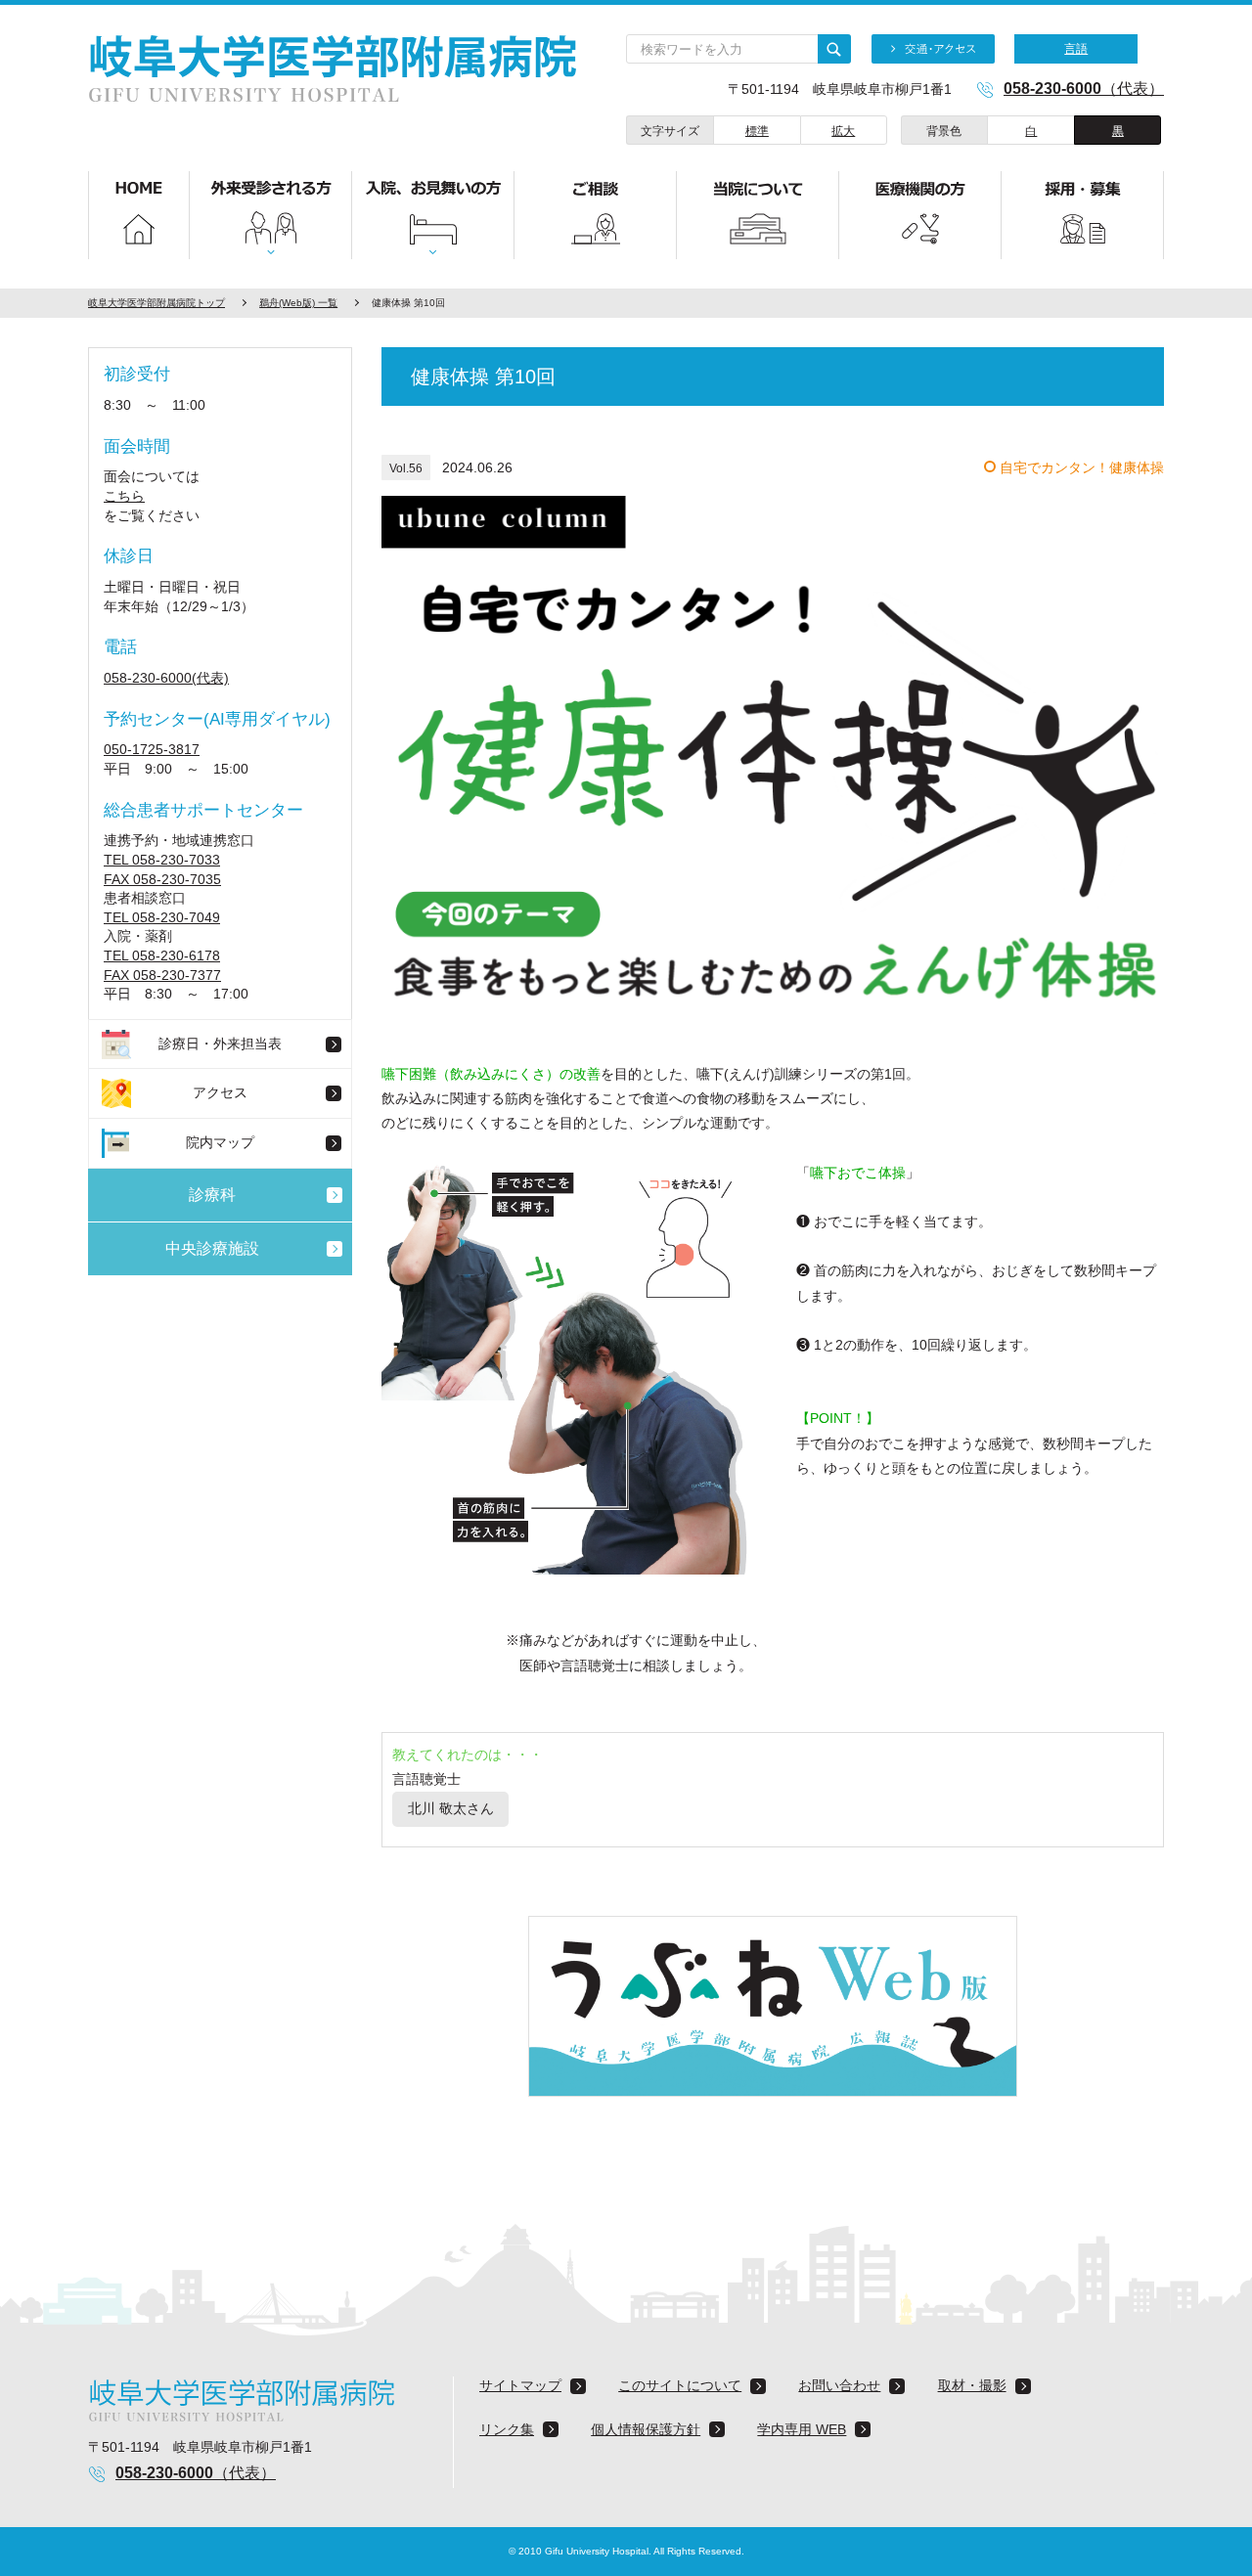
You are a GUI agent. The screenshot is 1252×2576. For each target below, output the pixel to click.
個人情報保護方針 (646, 2429)
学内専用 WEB (802, 2429)
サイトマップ (520, 2385)
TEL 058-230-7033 (162, 860)
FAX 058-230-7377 (162, 975)
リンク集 (507, 2429)
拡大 (843, 131)
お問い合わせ (839, 2385)
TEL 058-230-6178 (162, 955)
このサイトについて (680, 2385)
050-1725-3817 (152, 749)
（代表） (1084, 89)
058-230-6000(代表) (166, 678)
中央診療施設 (212, 1248)
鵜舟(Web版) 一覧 (298, 303)
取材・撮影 (972, 2385)
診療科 (212, 1195)
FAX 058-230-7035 (162, 879)
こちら (124, 496)
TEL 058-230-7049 (162, 917)
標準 (757, 131)
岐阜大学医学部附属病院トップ (156, 303)
